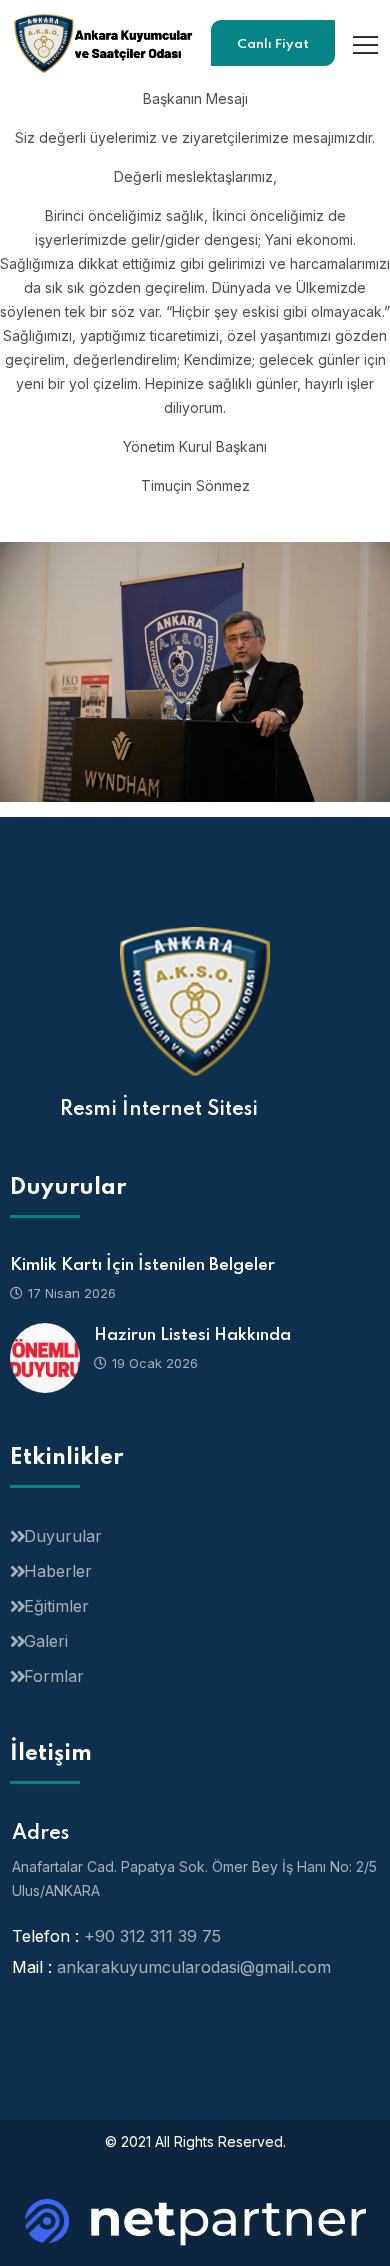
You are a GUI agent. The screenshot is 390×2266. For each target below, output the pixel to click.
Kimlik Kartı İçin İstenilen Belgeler (142, 1265)
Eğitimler (56, 1606)
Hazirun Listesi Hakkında (192, 1335)
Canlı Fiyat (273, 44)
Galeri (46, 1641)
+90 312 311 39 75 (152, 1936)
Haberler (58, 1571)
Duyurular (63, 1536)
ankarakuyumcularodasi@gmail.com (194, 1967)
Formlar (54, 1676)
